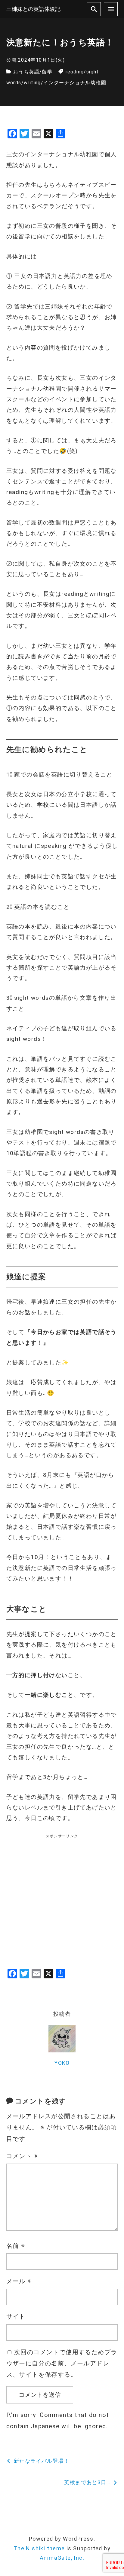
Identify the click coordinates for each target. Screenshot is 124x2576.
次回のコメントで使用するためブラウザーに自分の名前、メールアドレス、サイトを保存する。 (62, 2363)
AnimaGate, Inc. (62, 2558)
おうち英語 (26, 72)
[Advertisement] (62, 1902)
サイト (16, 2316)
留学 (47, 72)
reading (75, 72)
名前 (16, 2246)
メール (19, 2281)
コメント (22, 2156)
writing (32, 83)
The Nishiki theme (39, 2548)
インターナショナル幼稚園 (75, 83)
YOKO (62, 2063)
